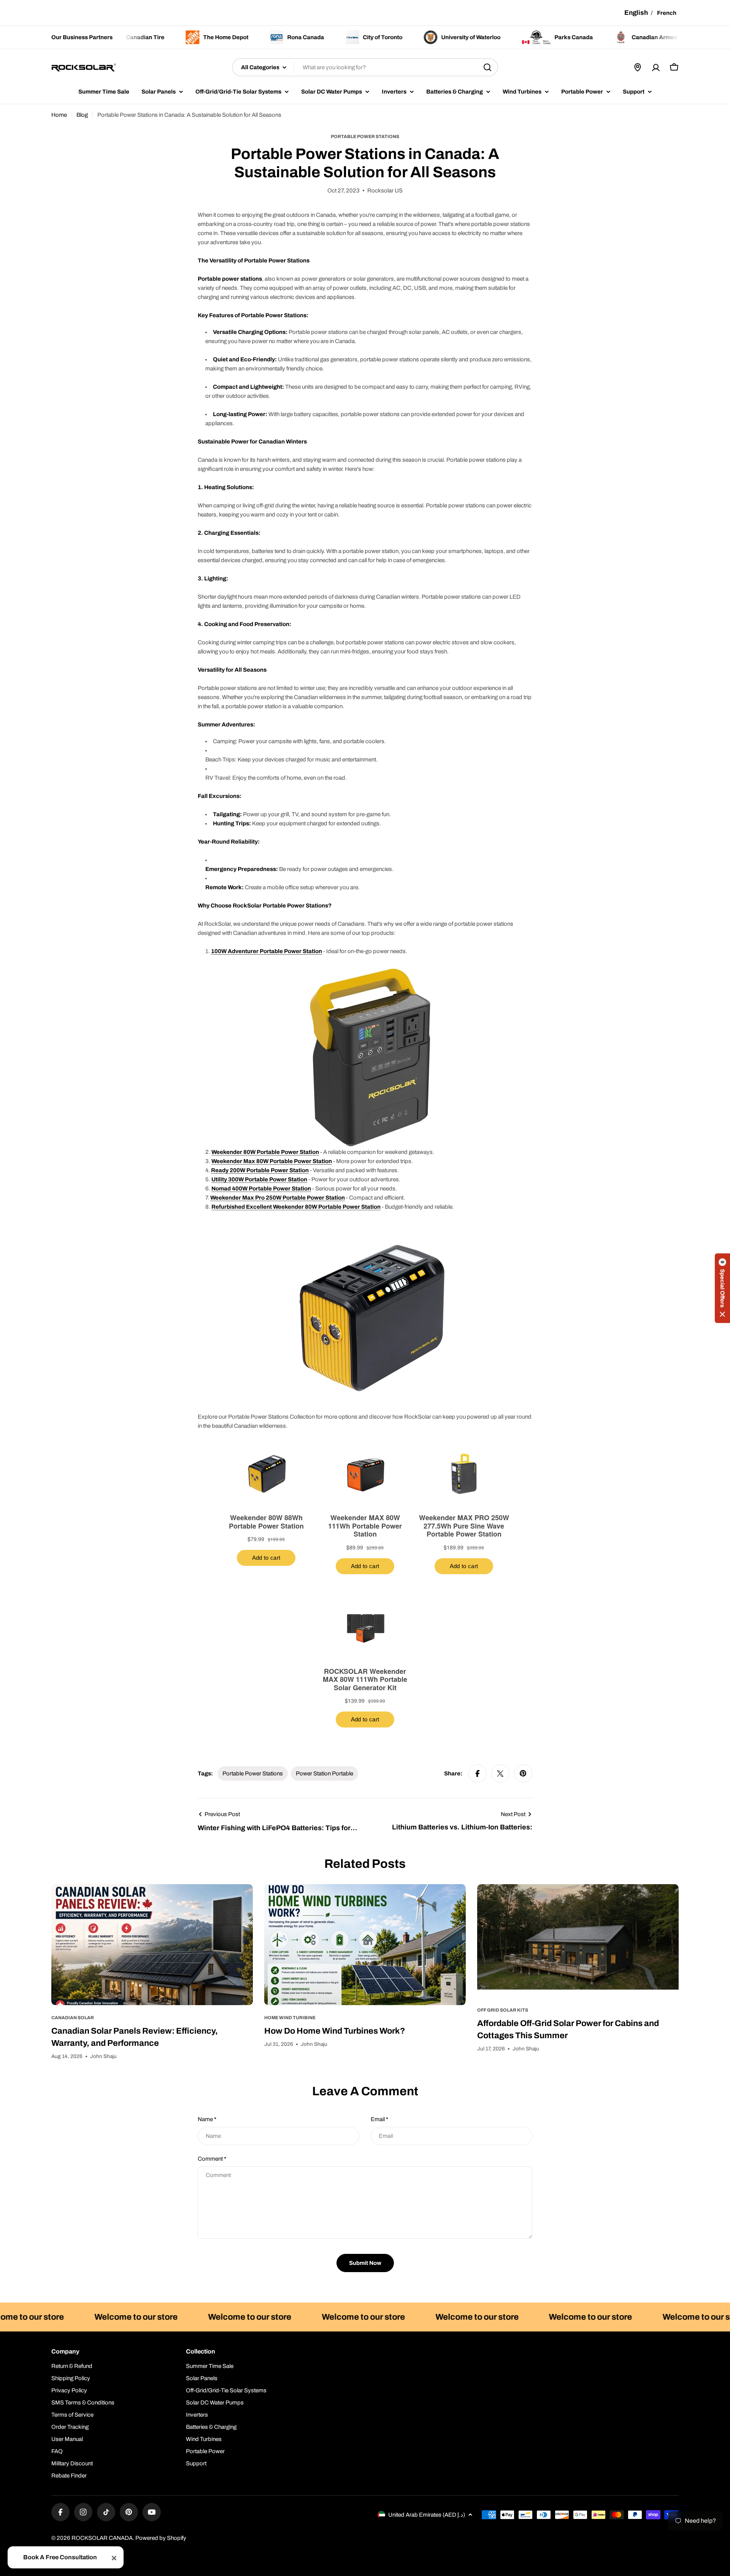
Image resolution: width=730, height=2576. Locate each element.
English (636, 13)
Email (379, 2119)
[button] (722, 1288)
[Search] (487, 67)
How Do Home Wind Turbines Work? (335, 2031)
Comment (212, 2159)
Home (59, 115)
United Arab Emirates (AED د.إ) (427, 2515)
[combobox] (365, 67)
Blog (82, 115)
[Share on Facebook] (478, 1773)
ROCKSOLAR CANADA (102, 2538)
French (667, 13)
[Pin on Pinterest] (523, 1773)
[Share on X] (500, 1773)
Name (207, 2119)
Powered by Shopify (161, 2538)
